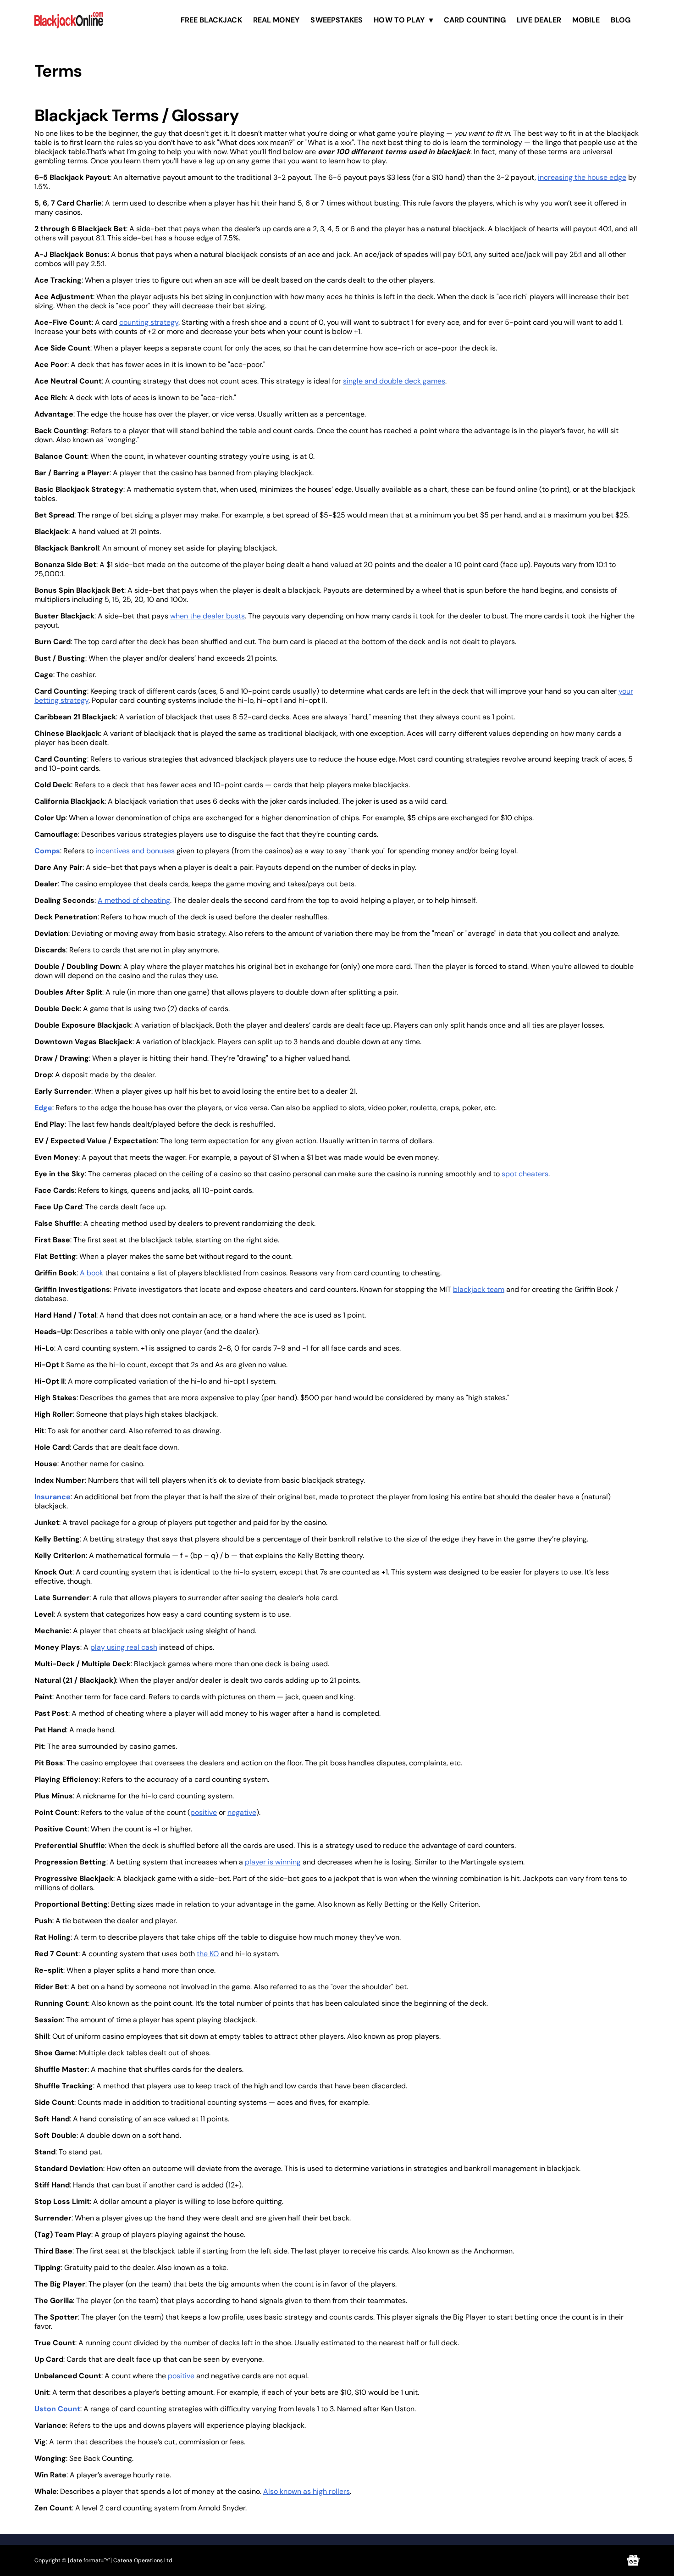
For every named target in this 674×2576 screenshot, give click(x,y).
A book (91, 1273)
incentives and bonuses (135, 851)
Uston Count (57, 2409)
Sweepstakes (337, 20)
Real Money (276, 20)
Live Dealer (539, 20)
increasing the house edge (582, 177)
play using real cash (124, 1647)
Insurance (52, 1497)
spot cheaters (525, 1174)
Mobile (586, 20)
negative (242, 1812)
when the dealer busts (207, 616)
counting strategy (149, 322)
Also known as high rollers (307, 2491)
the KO (208, 1954)
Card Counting (475, 20)
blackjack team (479, 1289)
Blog (621, 20)
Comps (47, 851)
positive (204, 1812)
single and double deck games (394, 381)
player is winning (273, 1862)
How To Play (399, 20)
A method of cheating (134, 900)
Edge (43, 1108)
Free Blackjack (211, 20)
